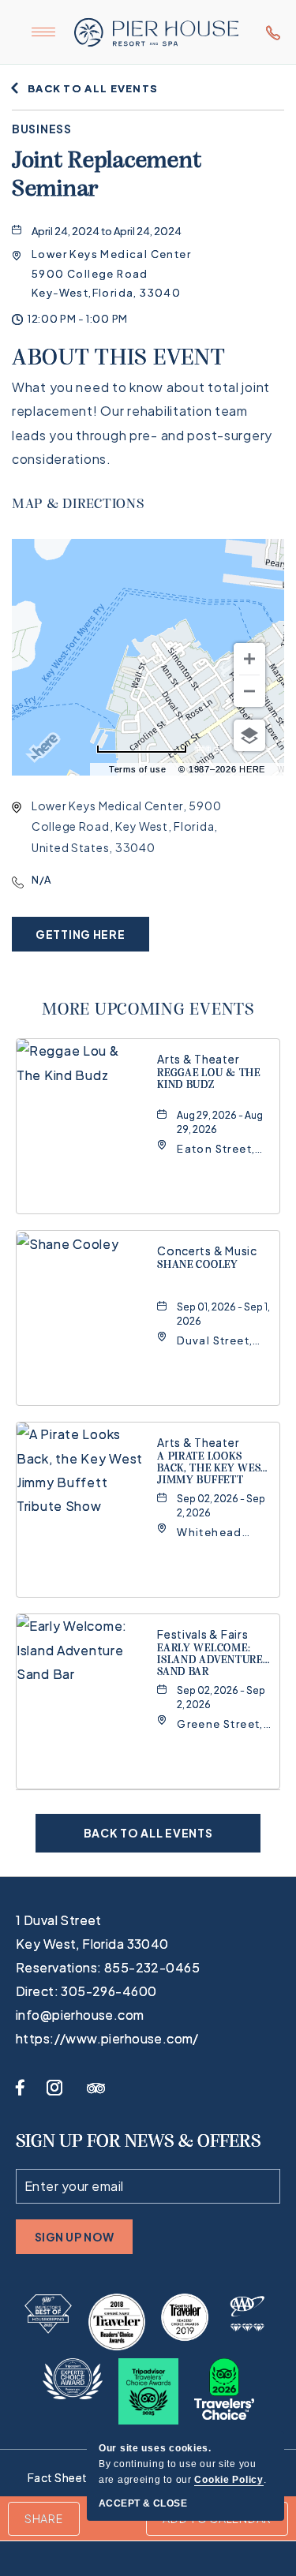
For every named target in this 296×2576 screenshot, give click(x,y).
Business (42, 129)
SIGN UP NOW (75, 2242)
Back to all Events (93, 88)
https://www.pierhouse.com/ (107, 2038)
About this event (119, 359)
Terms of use (138, 769)
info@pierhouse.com (80, 2015)
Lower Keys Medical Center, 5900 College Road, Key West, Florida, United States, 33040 (126, 826)
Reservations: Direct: (108, 1979)
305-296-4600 (109, 1991)
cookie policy (229, 2480)
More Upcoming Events (148, 1010)
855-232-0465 (268, 32)
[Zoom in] (249, 659)
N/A (41, 880)
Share (44, 2518)
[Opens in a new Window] (48, 2314)
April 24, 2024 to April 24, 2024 (107, 231)
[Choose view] (249, 735)
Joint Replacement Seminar (107, 176)
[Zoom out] (249, 691)
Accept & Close (143, 2503)
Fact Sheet (58, 2477)
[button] (111, 273)
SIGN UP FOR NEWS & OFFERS (138, 2142)
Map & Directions (78, 505)
